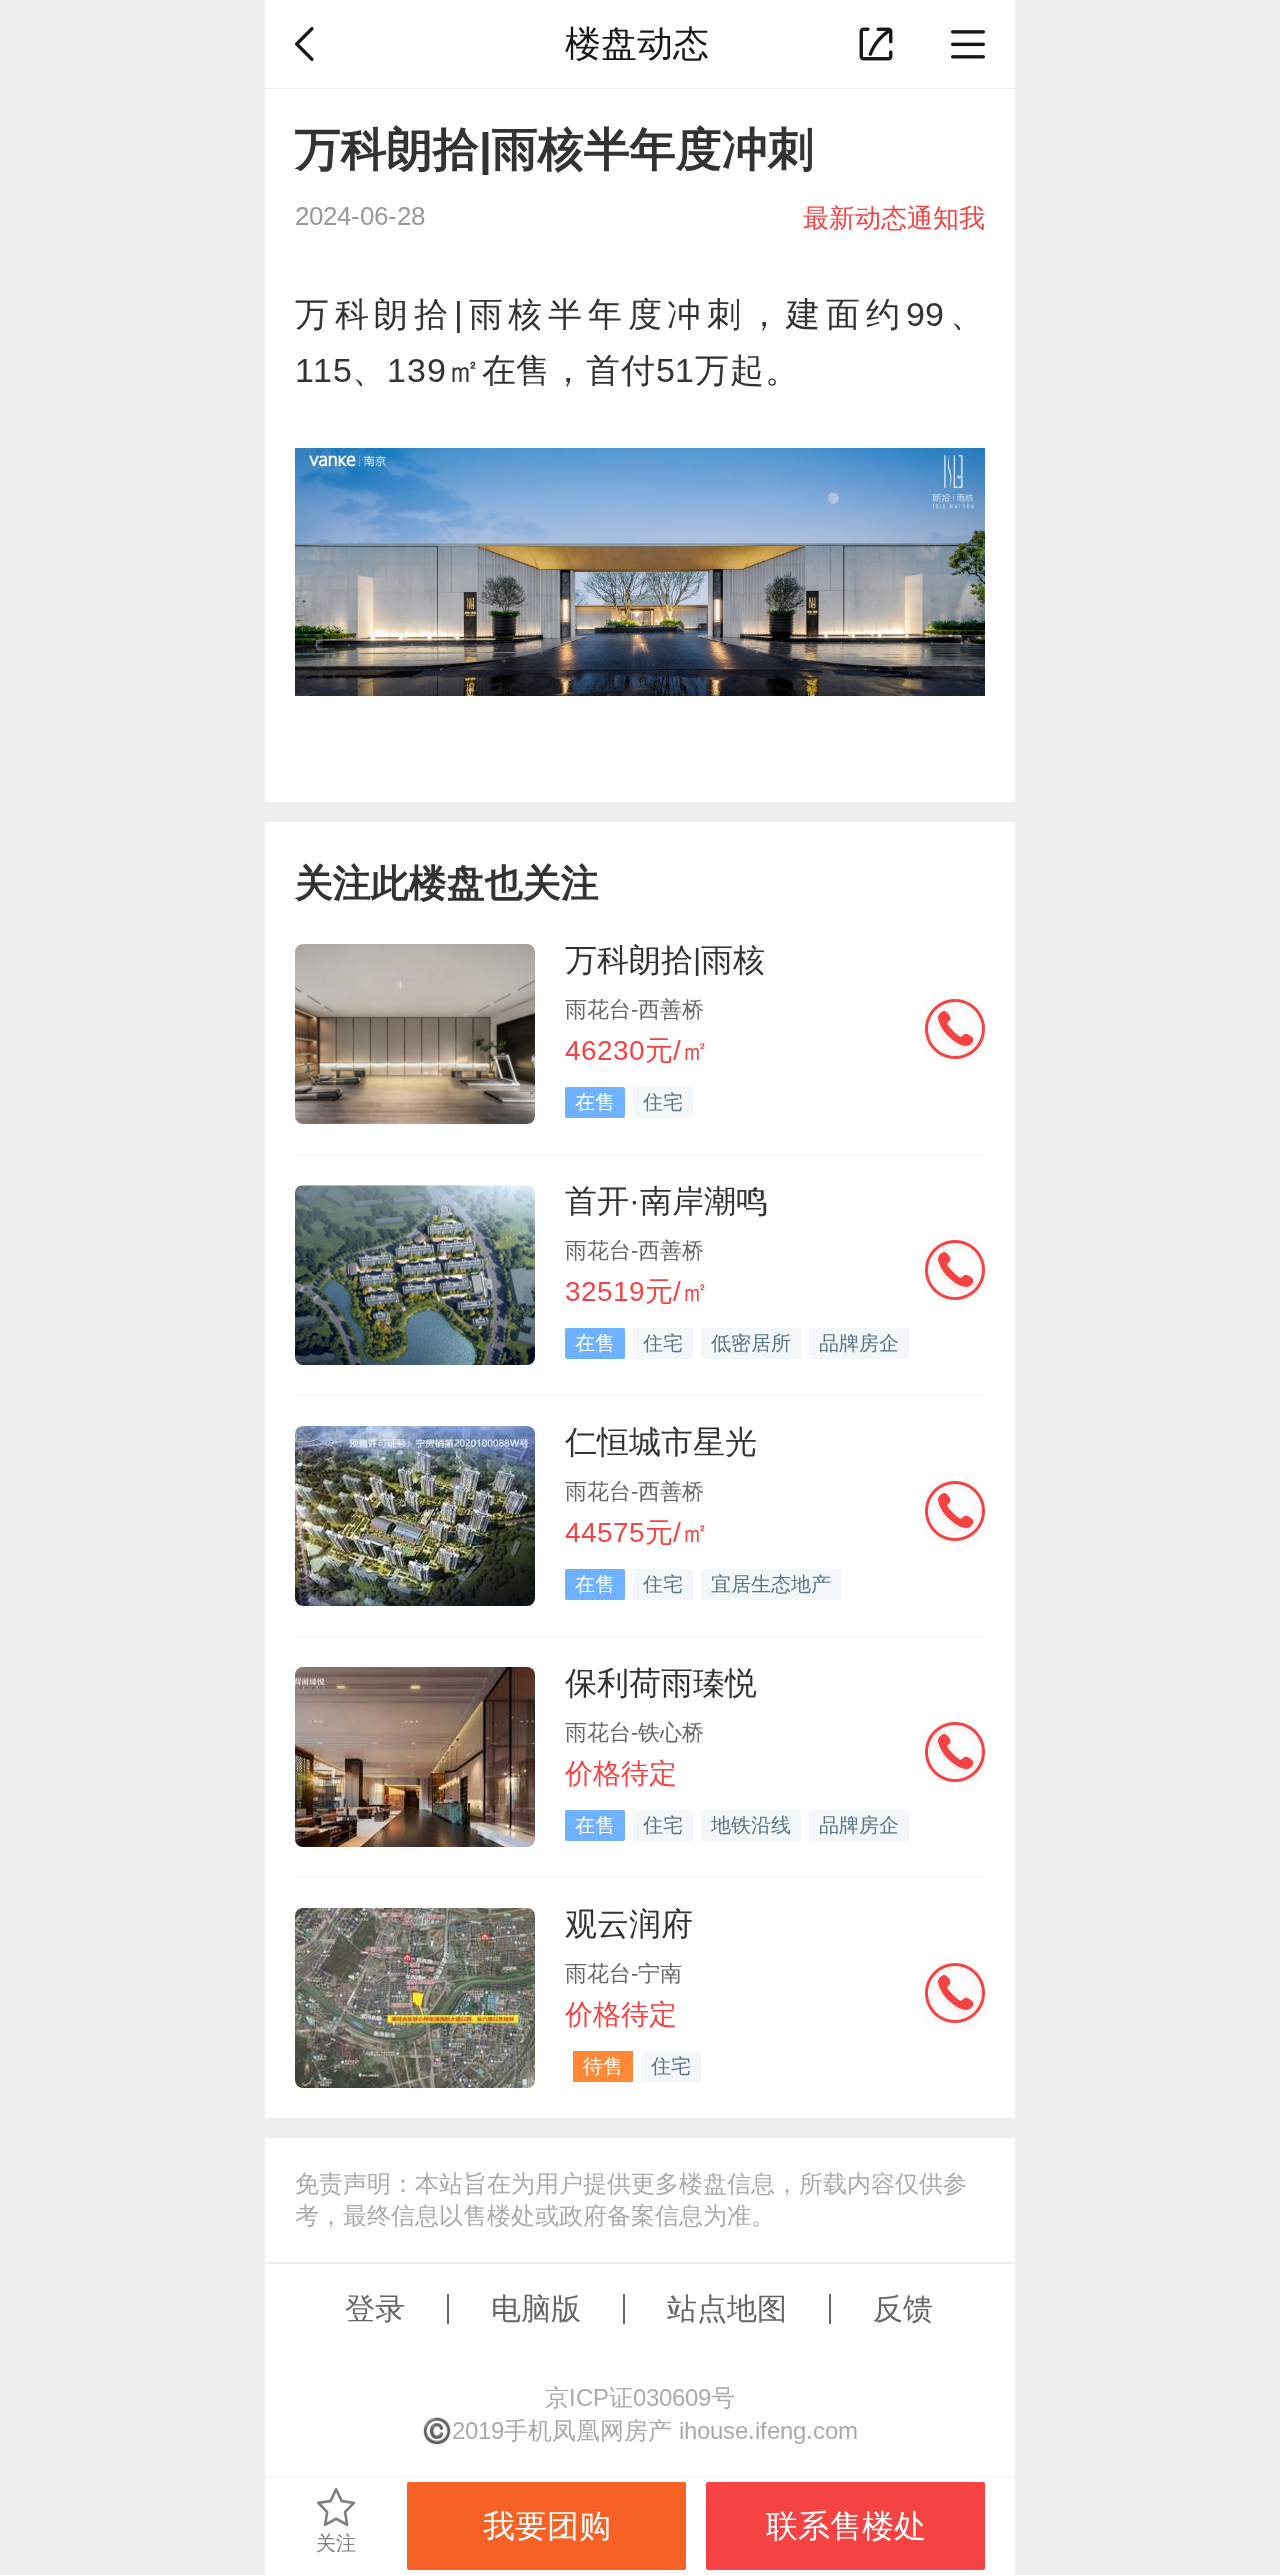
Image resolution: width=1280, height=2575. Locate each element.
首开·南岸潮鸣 (666, 1201)
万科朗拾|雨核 (665, 960)
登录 (375, 2308)
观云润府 (629, 1924)
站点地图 (727, 2308)
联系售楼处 (846, 2526)
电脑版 (536, 2308)
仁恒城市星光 (661, 1442)
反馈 (903, 2308)
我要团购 (547, 2526)
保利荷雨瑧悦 (661, 1683)
